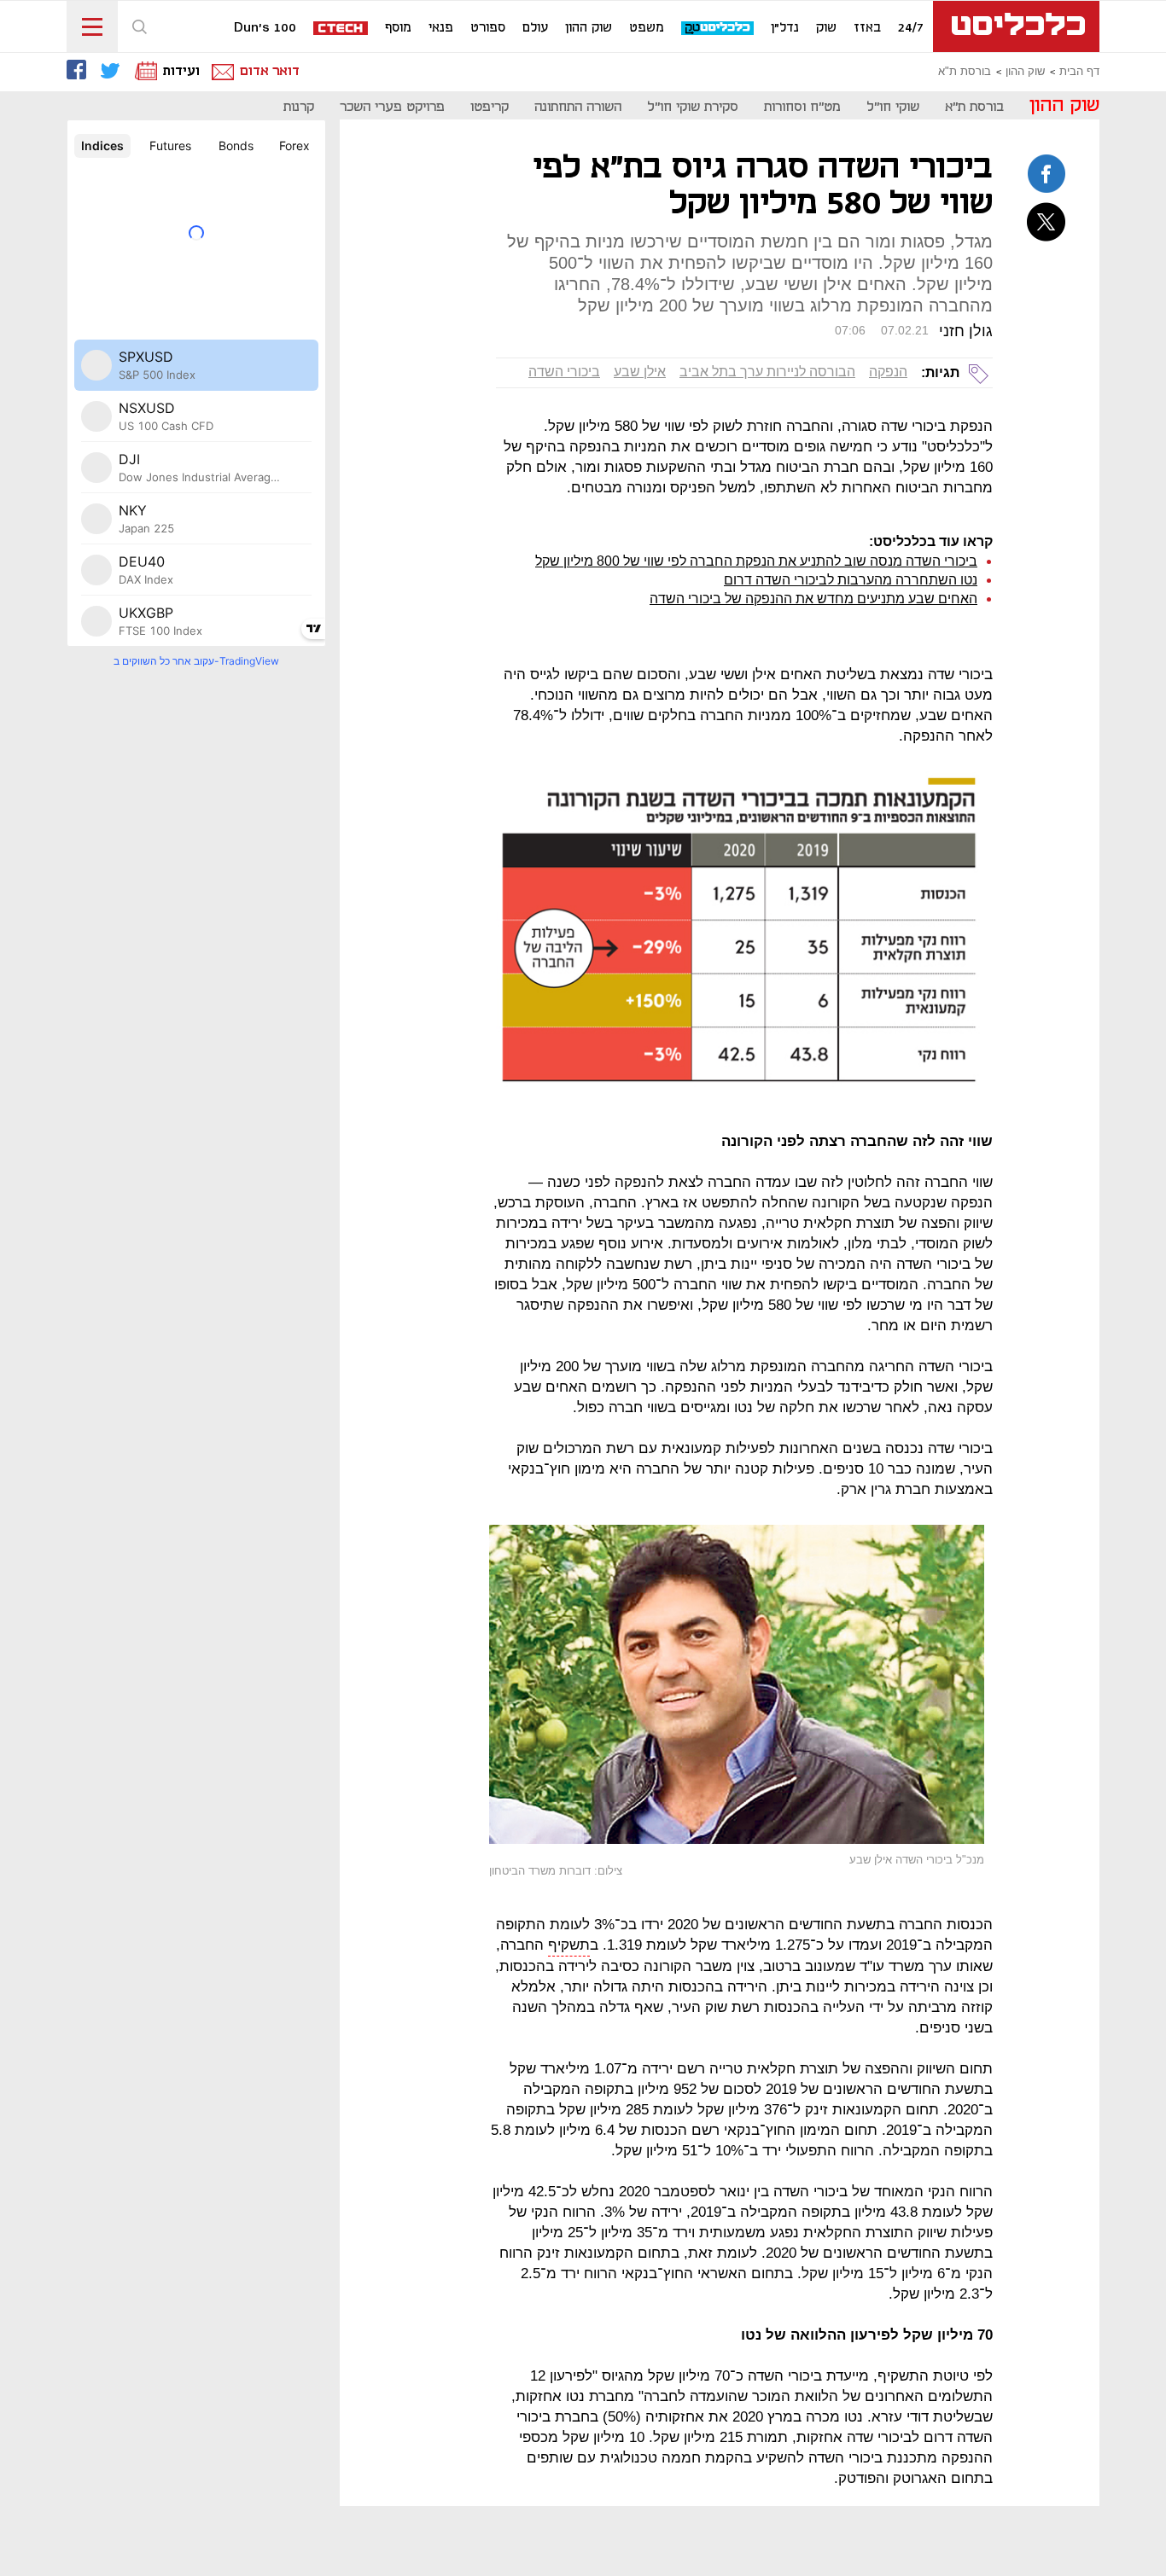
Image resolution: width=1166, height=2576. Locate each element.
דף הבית (1079, 72)
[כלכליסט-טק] (718, 29)
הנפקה (888, 372)
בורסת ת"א (965, 72)
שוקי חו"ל (893, 107)
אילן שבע (640, 372)
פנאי (441, 28)
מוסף (398, 28)
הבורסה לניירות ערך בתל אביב (767, 372)
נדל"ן (785, 28)
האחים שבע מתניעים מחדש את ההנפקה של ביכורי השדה (813, 599)
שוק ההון (589, 28)
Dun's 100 (265, 28)
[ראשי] (1016, 26)
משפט (647, 28)
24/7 (911, 28)
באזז (867, 28)
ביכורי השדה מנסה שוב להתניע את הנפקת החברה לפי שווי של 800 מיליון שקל (756, 561)
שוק (826, 28)
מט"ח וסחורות (802, 107)
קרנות (299, 107)
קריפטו (490, 107)
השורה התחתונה (578, 107)
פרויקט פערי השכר (392, 107)
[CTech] (341, 29)
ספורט (488, 28)
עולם (535, 28)
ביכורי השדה (564, 372)
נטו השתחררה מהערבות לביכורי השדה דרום (851, 580)
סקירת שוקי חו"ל (693, 107)
